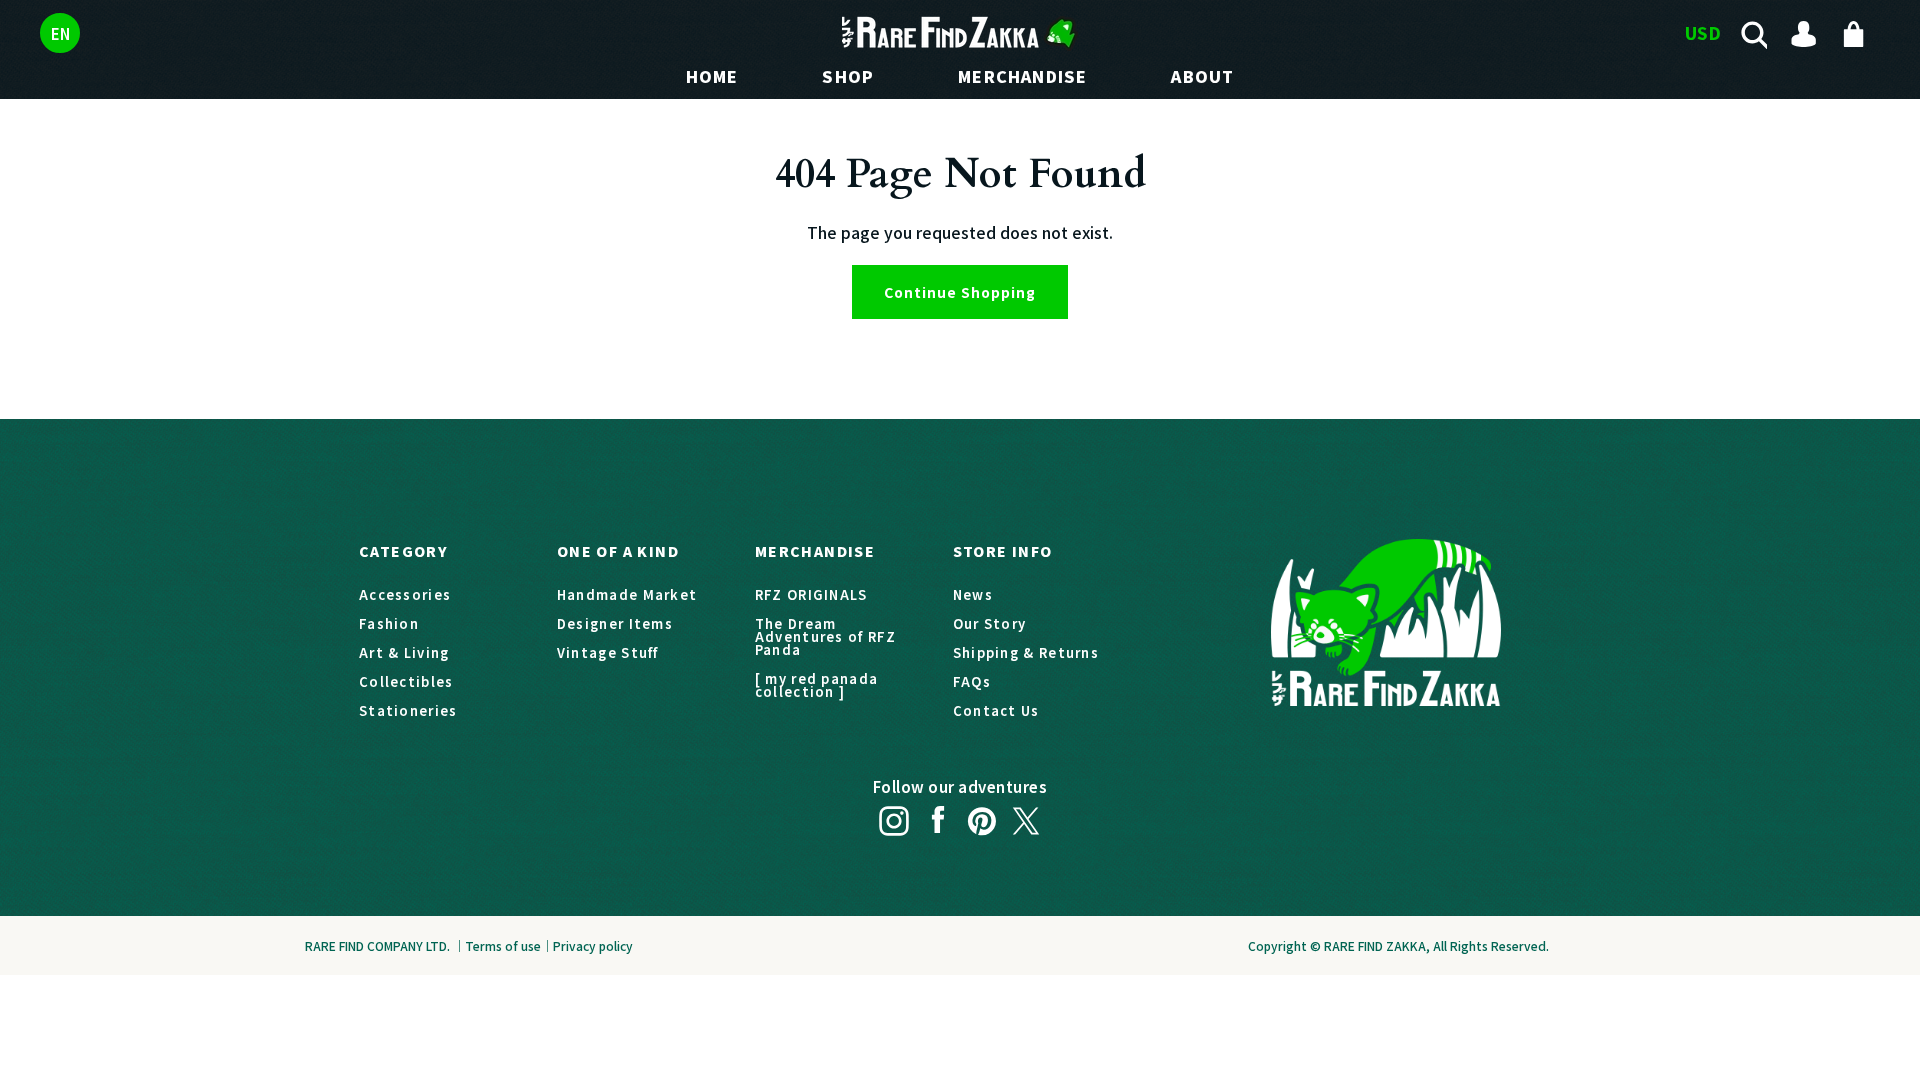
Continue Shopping (960, 292)
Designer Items (615, 623)
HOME (712, 76)
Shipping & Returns (1026, 652)
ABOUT (1202, 76)
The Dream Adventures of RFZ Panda (825, 636)
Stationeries (408, 710)
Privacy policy (593, 945)
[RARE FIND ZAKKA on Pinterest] (982, 815)
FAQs (972, 681)
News (973, 594)
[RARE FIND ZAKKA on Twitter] (1026, 815)
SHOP (848, 76)
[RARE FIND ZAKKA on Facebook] (938, 815)
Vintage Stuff (608, 652)
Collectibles (406, 681)
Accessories (405, 594)
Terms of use (503, 945)
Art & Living (404, 652)
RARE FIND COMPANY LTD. (377, 945)
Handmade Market (627, 594)
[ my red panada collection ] (817, 685)
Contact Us (996, 710)
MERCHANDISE (1022, 76)
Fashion (389, 623)
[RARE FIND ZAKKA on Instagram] (894, 815)
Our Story (990, 623)
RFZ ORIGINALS (811, 594)
